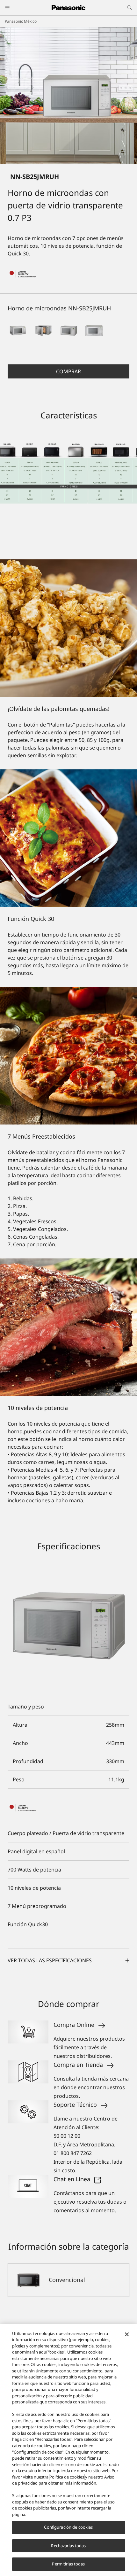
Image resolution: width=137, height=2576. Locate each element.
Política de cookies (67, 2477)
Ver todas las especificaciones (50, 1960)
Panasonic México (21, 21)
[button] (18, 331)
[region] (68, 2450)
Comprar (68, 371)
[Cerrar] (127, 2334)
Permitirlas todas (68, 2564)
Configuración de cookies (68, 2527)
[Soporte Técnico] (28, 2112)
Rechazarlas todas (68, 2546)
